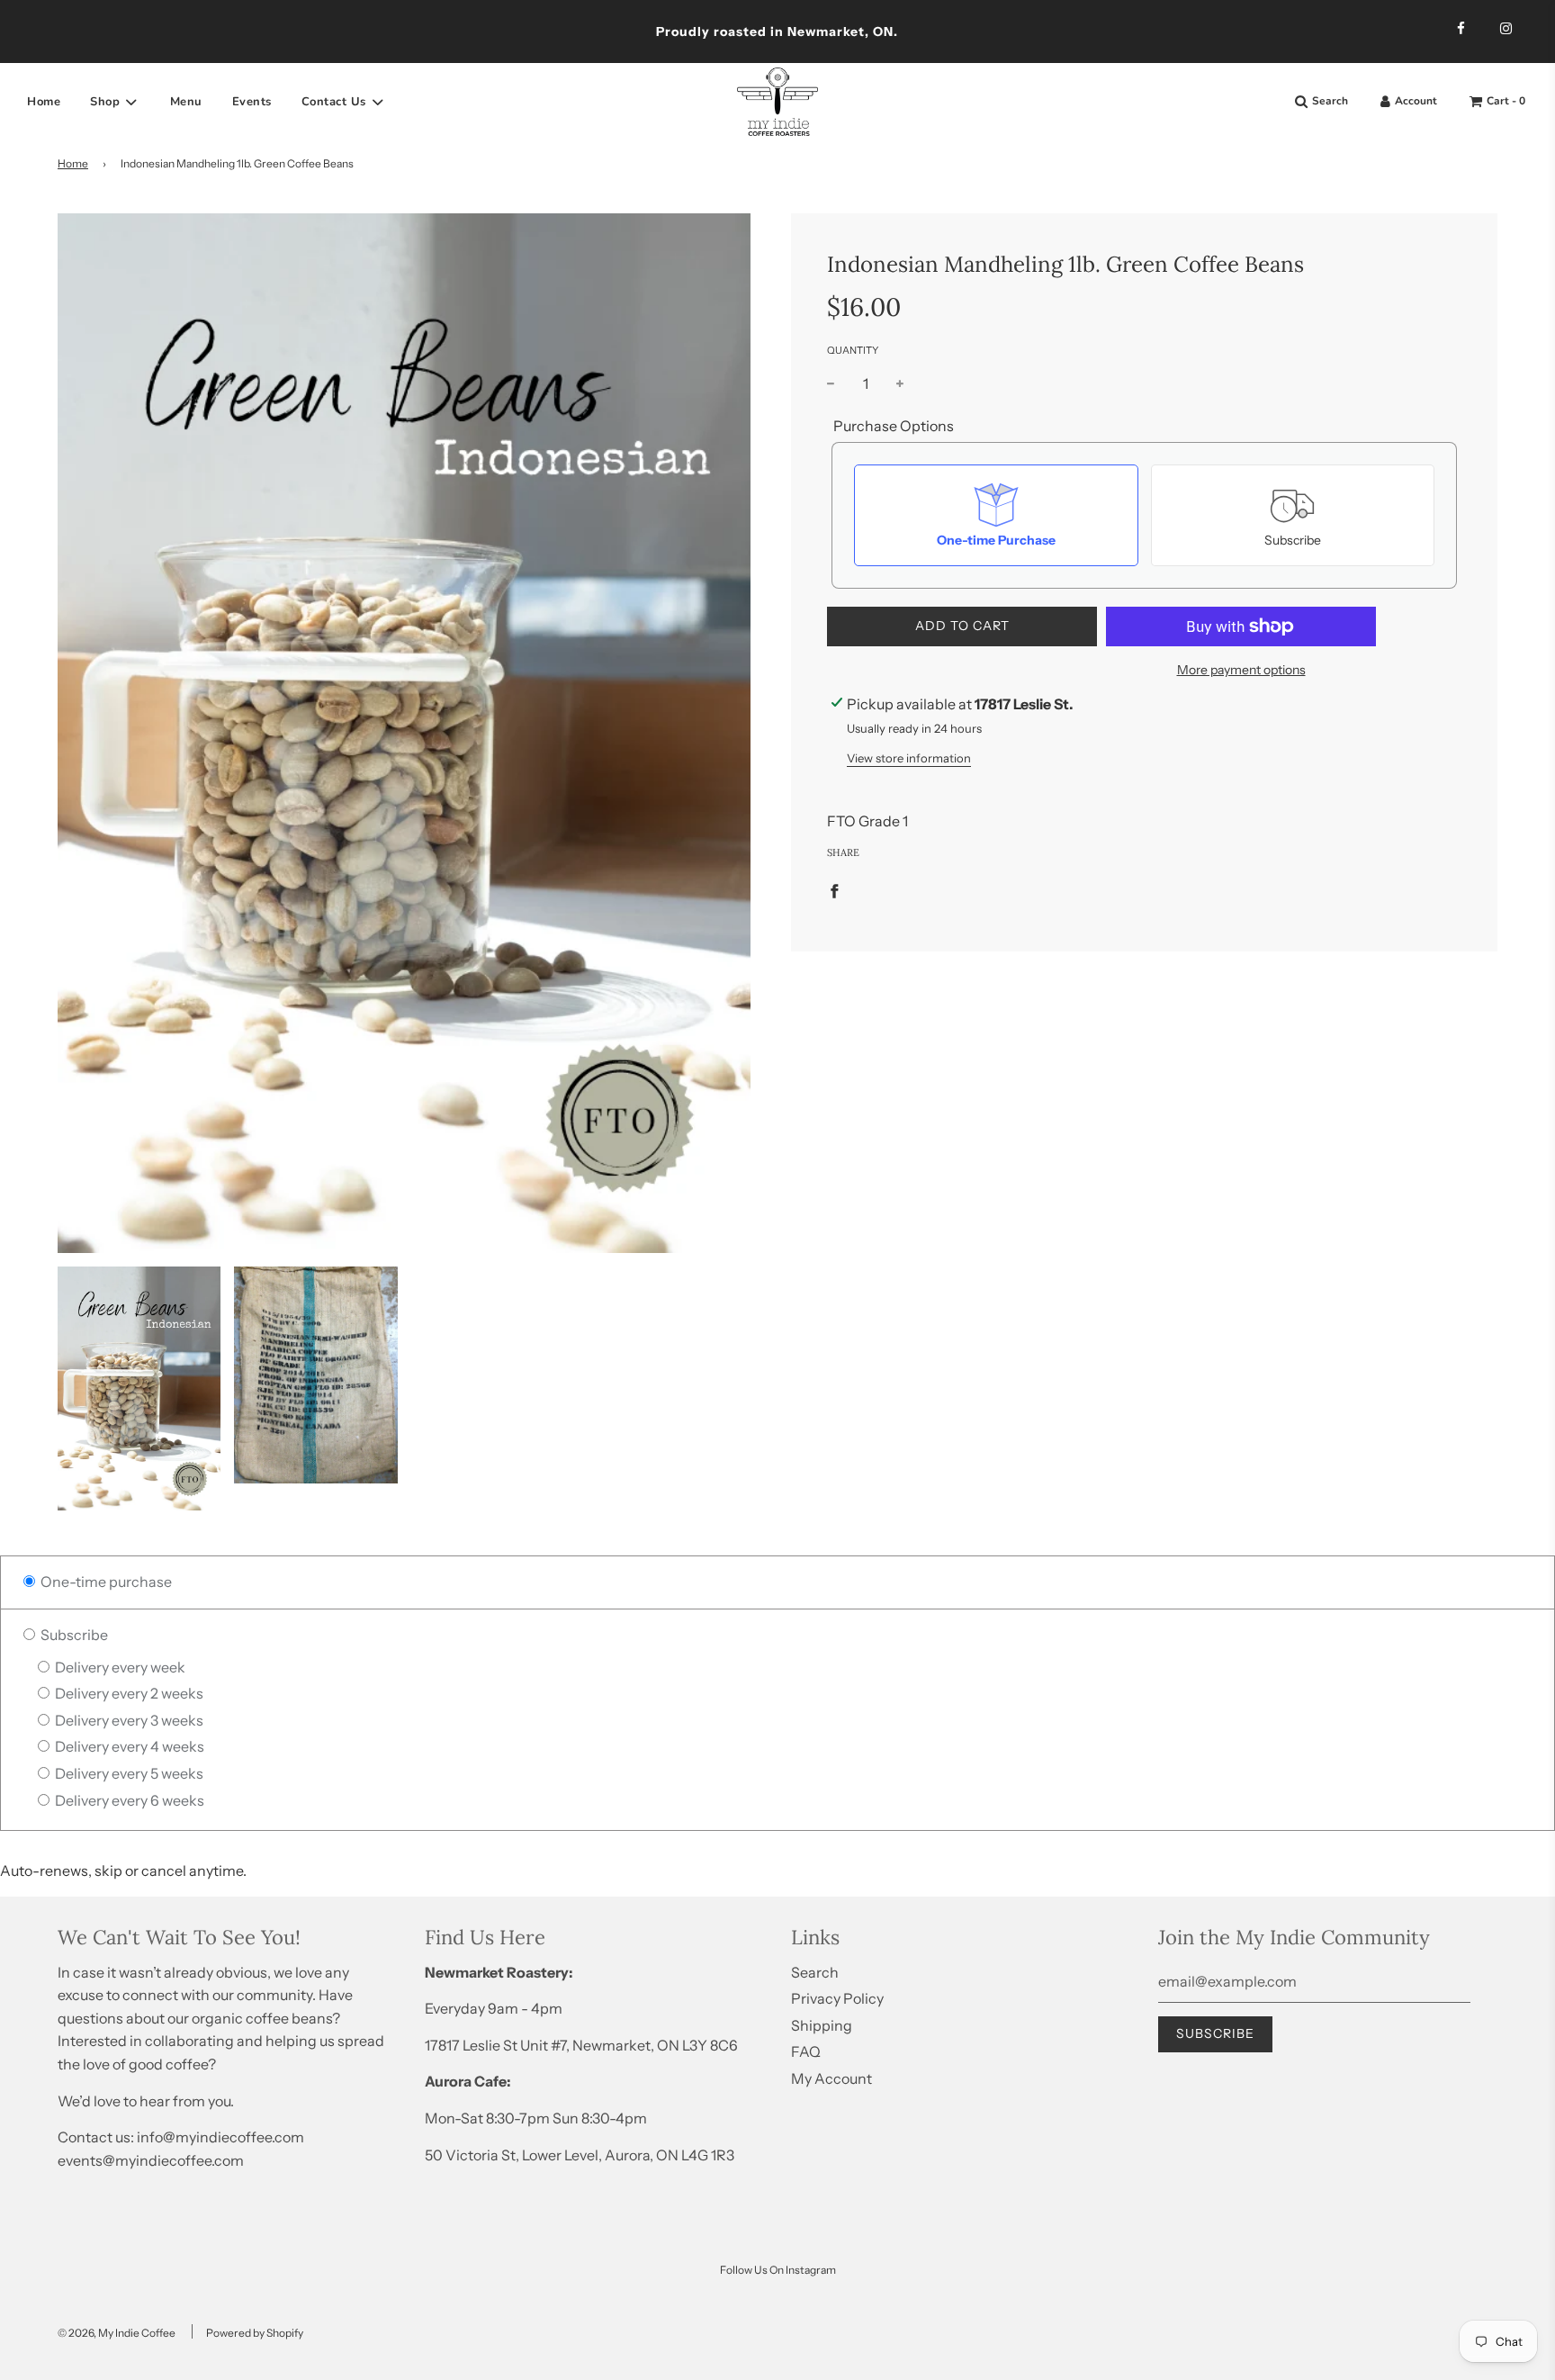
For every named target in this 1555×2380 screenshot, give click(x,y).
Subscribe (73, 1635)
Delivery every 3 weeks (128, 1720)
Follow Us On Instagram (778, 2270)
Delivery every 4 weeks (128, 1746)
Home (44, 102)
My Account (831, 2078)
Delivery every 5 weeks (128, 1773)
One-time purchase (105, 1582)
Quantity (853, 350)
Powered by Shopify (255, 2333)
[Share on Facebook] (834, 890)
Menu (186, 102)
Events (252, 102)
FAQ (806, 2051)
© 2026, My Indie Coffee (117, 2333)
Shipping (822, 2025)
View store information (909, 758)
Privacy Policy (837, 1998)
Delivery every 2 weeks (128, 1693)
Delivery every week (119, 1667)
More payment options (1241, 670)
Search (815, 1972)
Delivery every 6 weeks (128, 1800)
